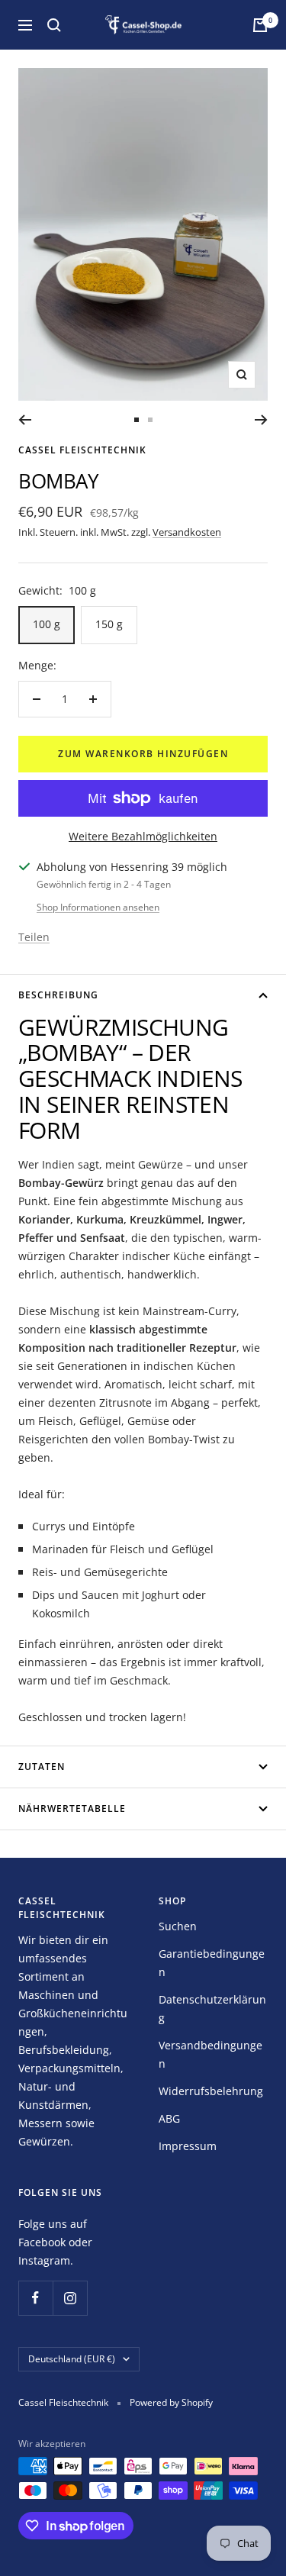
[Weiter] (261, 420)
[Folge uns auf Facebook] (35, 2298)
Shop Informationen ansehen (98, 907)
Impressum (188, 2146)
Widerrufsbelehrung (211, 2091)
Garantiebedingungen (212, 1963)
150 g (109, 624)
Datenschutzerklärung (212, 2009)
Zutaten (42, 1767)
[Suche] (54, 25)
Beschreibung (58, 995)
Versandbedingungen (210, 2054)
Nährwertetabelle (72, 1809)
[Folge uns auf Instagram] (70, 2298)
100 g (47, 624)
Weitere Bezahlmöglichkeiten (143, 836)
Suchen (178, 1926)
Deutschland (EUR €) (72, 2359)
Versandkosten (187, 532)
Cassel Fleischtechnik (82, 450)
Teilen (34, 937)
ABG (169, 2118)
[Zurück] (25, 420)
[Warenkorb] (260, 25)
